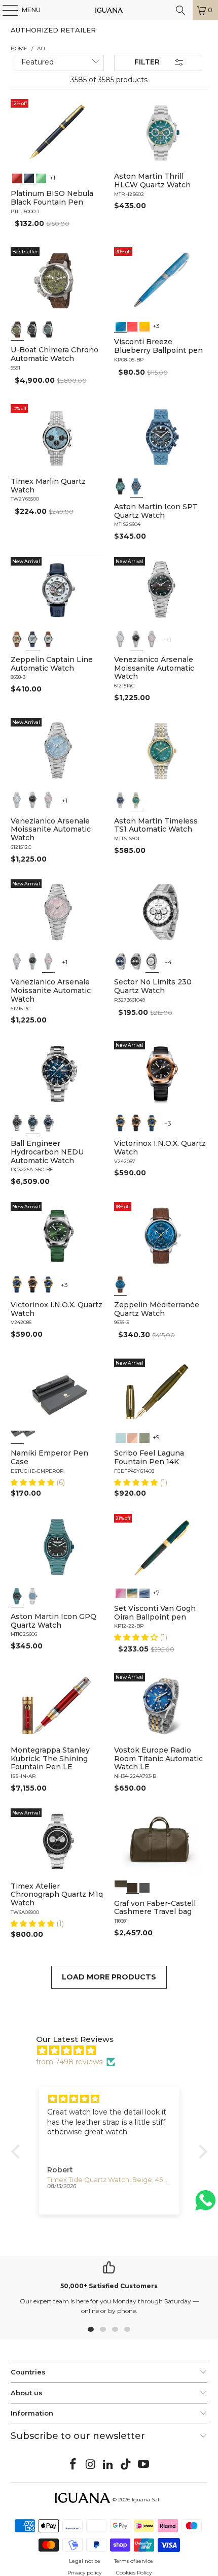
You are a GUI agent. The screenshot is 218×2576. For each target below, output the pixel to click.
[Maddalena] (132, 1437)
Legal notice (85, 2561)
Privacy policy (84, 2573)
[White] (33, 639)
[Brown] (121, 1887)
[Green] (41, 177)
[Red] (17, 177)
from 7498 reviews (69, 2062)
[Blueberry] (121, 325)
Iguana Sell (146, 2500)
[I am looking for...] (180, 10)
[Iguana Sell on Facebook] (74, 2465)
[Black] (29, 177)
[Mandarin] (144, 325)
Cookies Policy (134, 2573)
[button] (33, 1482)
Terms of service (134, 2561)
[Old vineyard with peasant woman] (144, 1592)
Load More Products (109, 1977)
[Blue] (49, 329)
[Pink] (152, 639)
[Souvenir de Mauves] (121, 1592)
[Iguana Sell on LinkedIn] (108, 2465)
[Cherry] (132, 325)
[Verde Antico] (144, 1437)
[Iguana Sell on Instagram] (91, 2465)
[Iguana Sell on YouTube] (144, 2465)
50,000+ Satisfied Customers (109, 2286)
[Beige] (17, 639)
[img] (114, 2051)
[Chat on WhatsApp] (205, 2205)
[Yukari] (29, 1437)
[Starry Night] (132, 1592)
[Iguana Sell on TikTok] (126, 2465)
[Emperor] (17, 1437)
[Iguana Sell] (109, 10)
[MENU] (5, 10)
